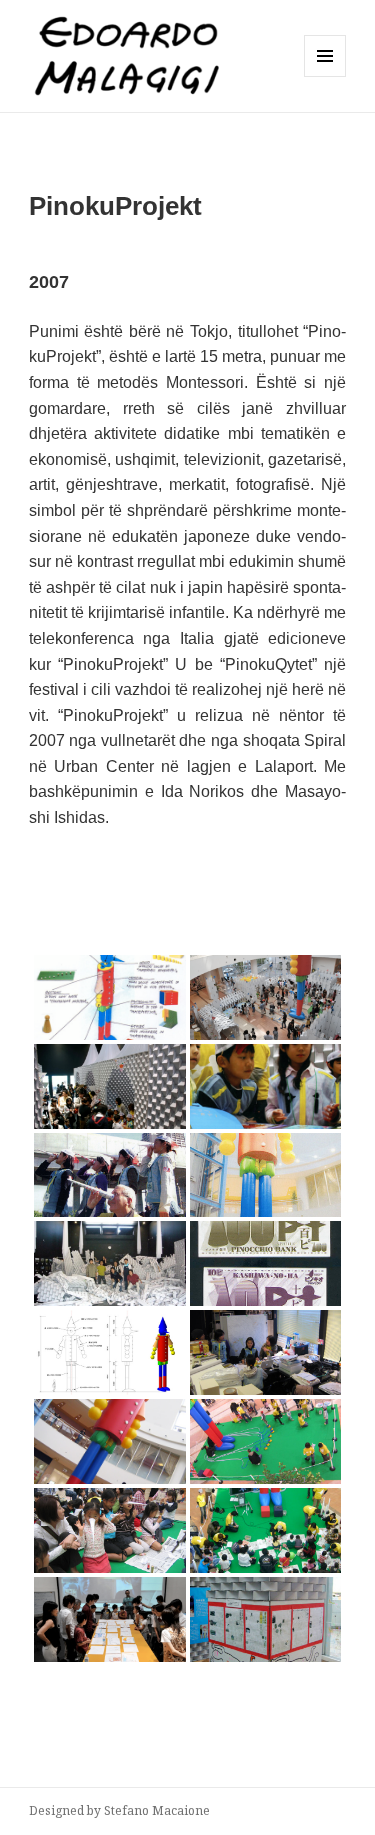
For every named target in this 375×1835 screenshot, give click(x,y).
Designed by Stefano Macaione (119, 1810)
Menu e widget (325, 76)
